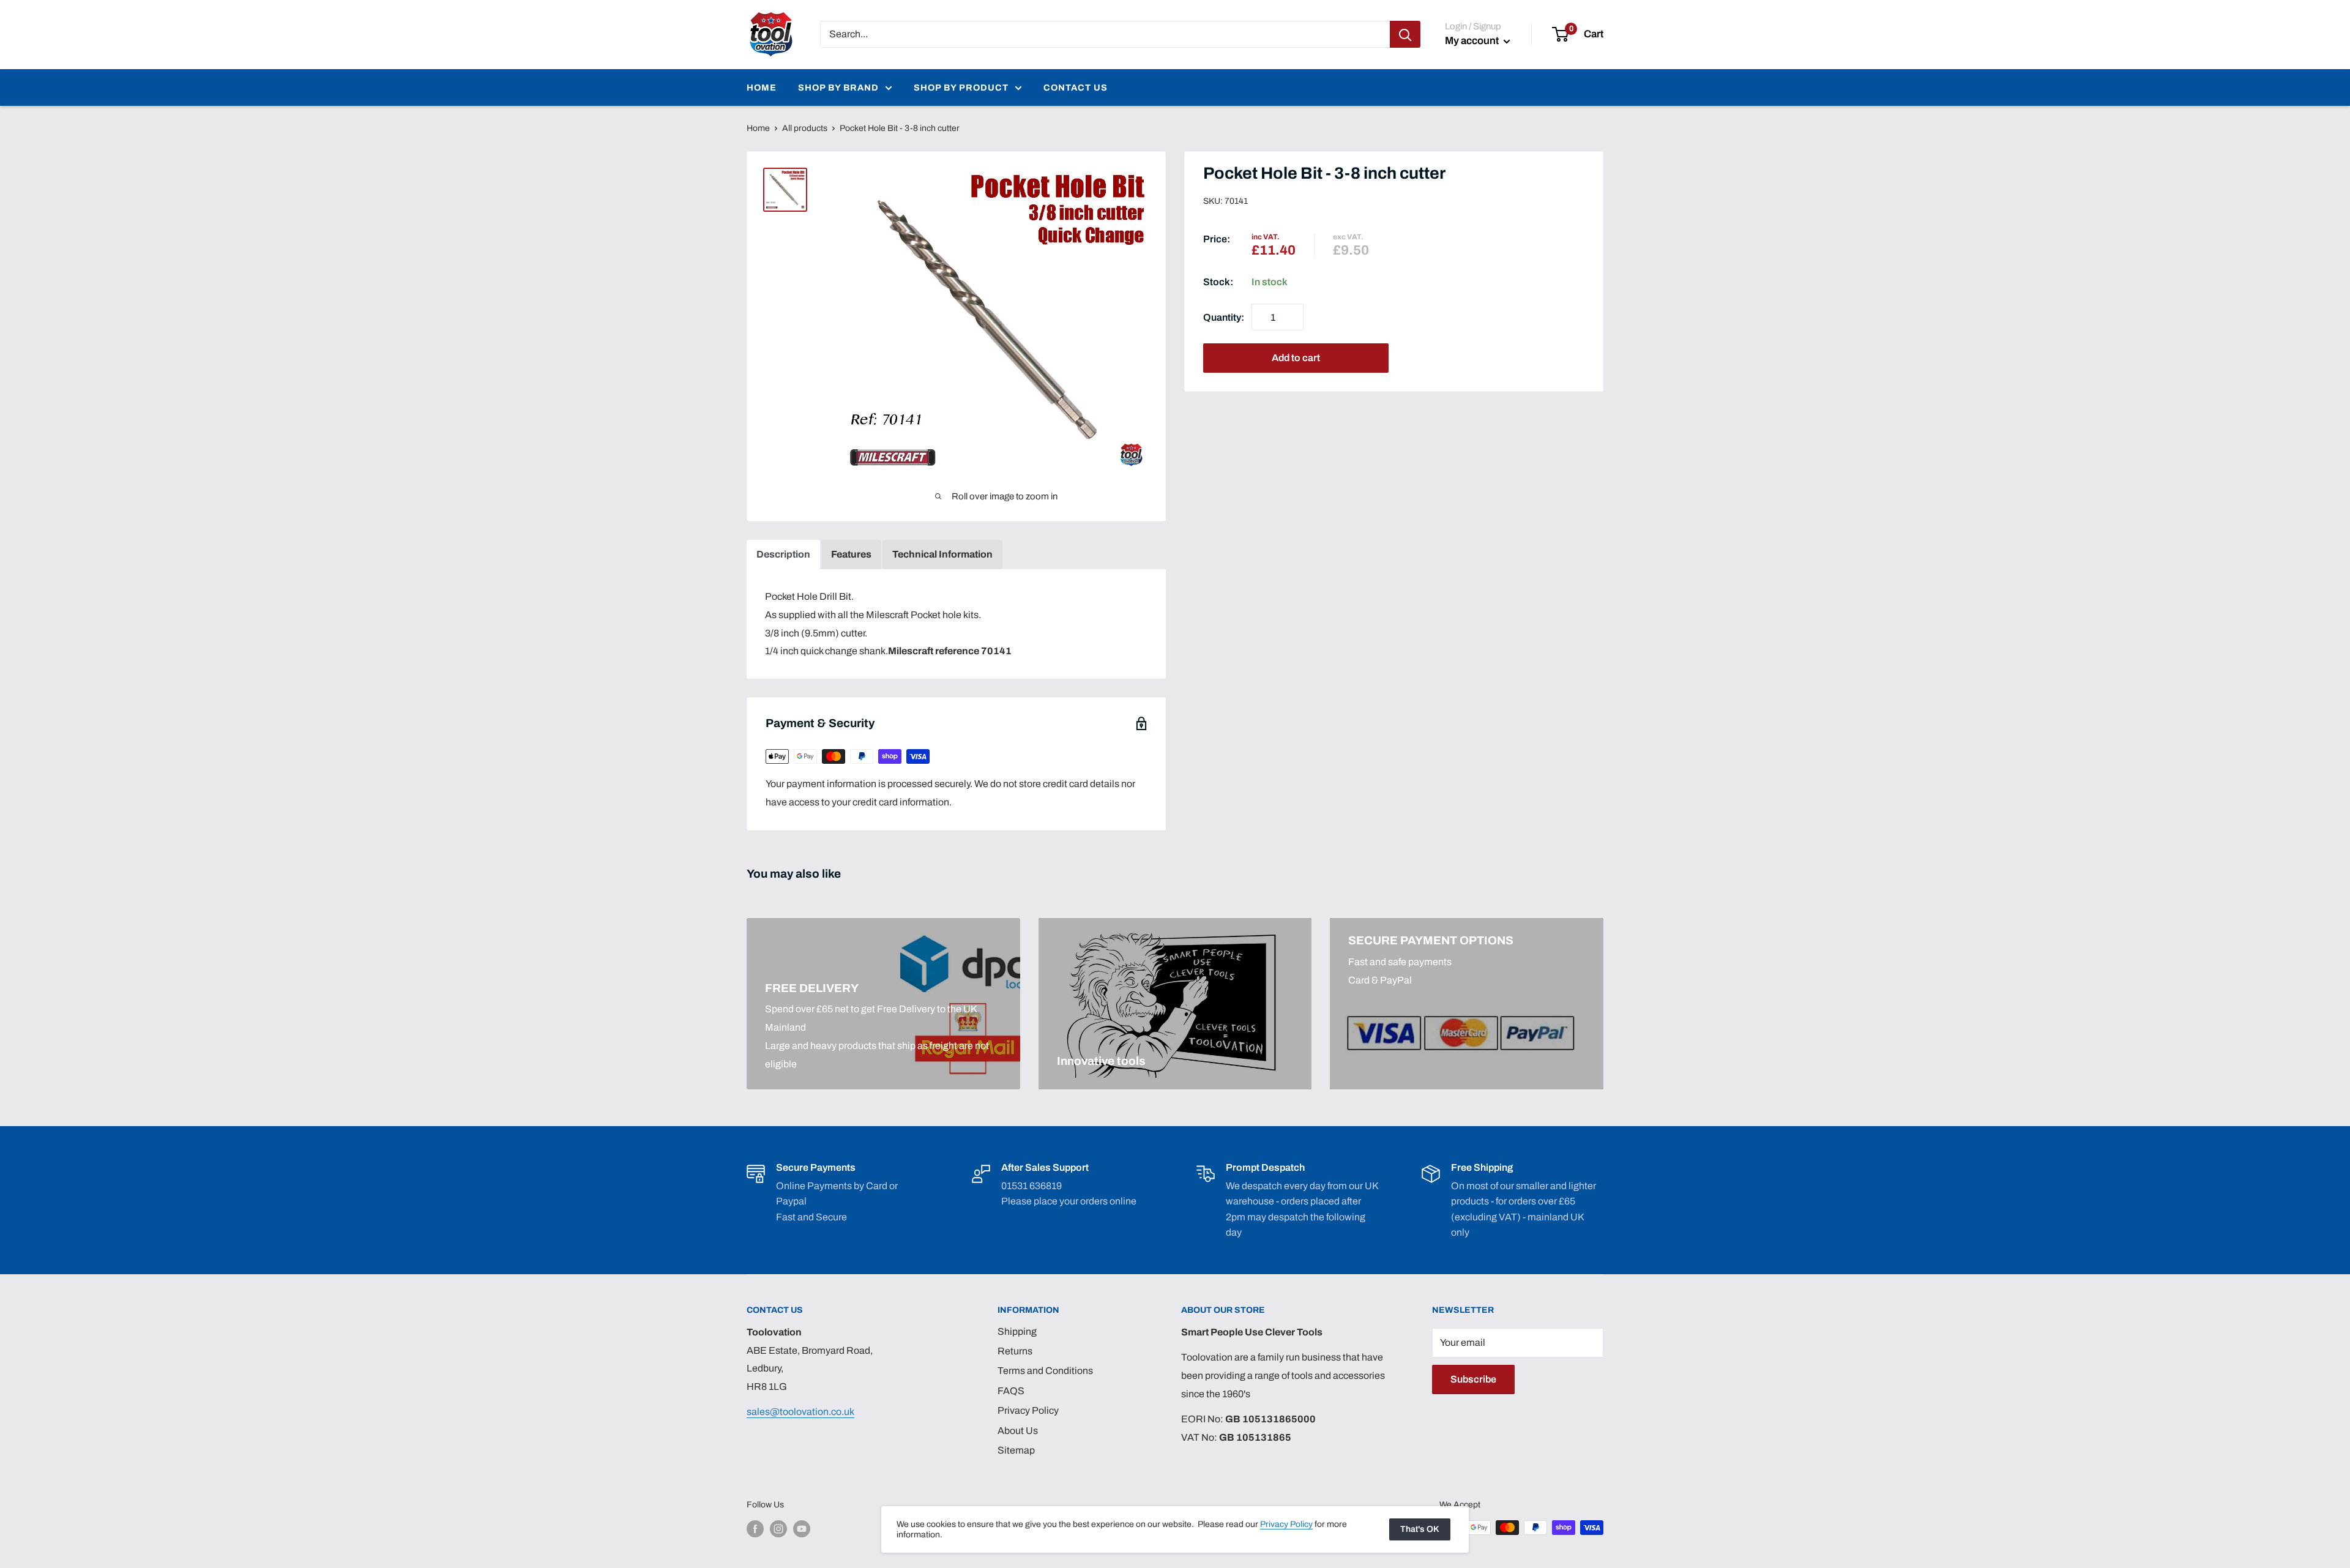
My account (1473, 41)
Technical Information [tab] (942, 554)
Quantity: (1224, 317)
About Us (1018, 1431)
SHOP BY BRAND (838, 88)
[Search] (1405, 34)
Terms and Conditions (1045, 1371)
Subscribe (1473, 1379)
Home (758, 128)
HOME (762, 88)
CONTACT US (1076, 88)
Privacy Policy (1028, 1410)
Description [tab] (783, 554)
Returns (1015, 1351)
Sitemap (1016, 1450)
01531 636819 (1031, 1186)
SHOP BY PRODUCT (961, 88)
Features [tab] (851, 554)
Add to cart (1296, 358)
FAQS (1011, 1391)
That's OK (1420, 1529)
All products (805, 128)
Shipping (1017, 1331)
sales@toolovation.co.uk (800, 1412)
